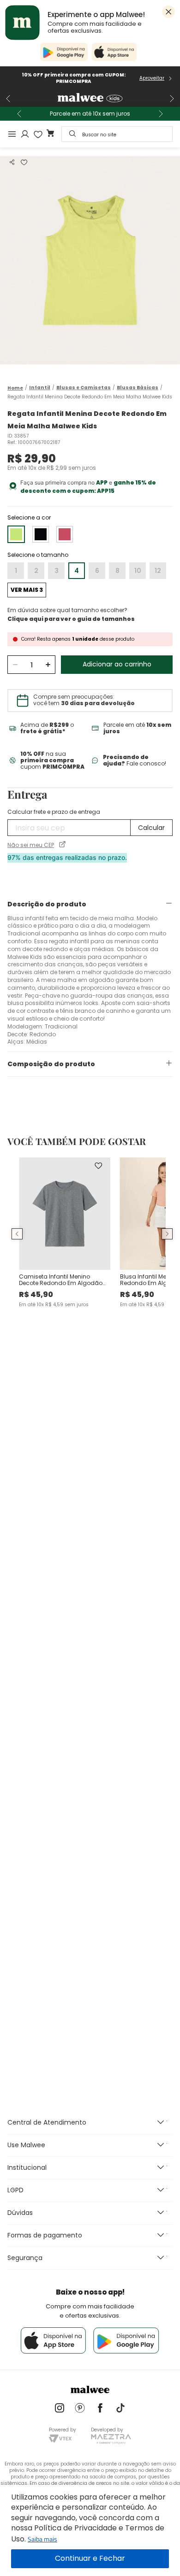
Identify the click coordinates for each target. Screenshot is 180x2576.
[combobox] (117, 134)
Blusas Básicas (138, 388)
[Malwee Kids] (90, 99)
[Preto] (41, 534)
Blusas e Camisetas (84, 388)
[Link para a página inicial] (15, 388)
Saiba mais (42, 2539)
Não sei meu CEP (31, 845)
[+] (48, 665)
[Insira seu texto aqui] (60, 2409)
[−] (15, 665)
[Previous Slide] (8, 99)
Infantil (40, 388)
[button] (12, 162)
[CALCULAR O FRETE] (151, 828)
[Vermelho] (65, 534)
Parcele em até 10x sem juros (90, 114)
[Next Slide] (172, 99)
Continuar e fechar (90, 2559)
